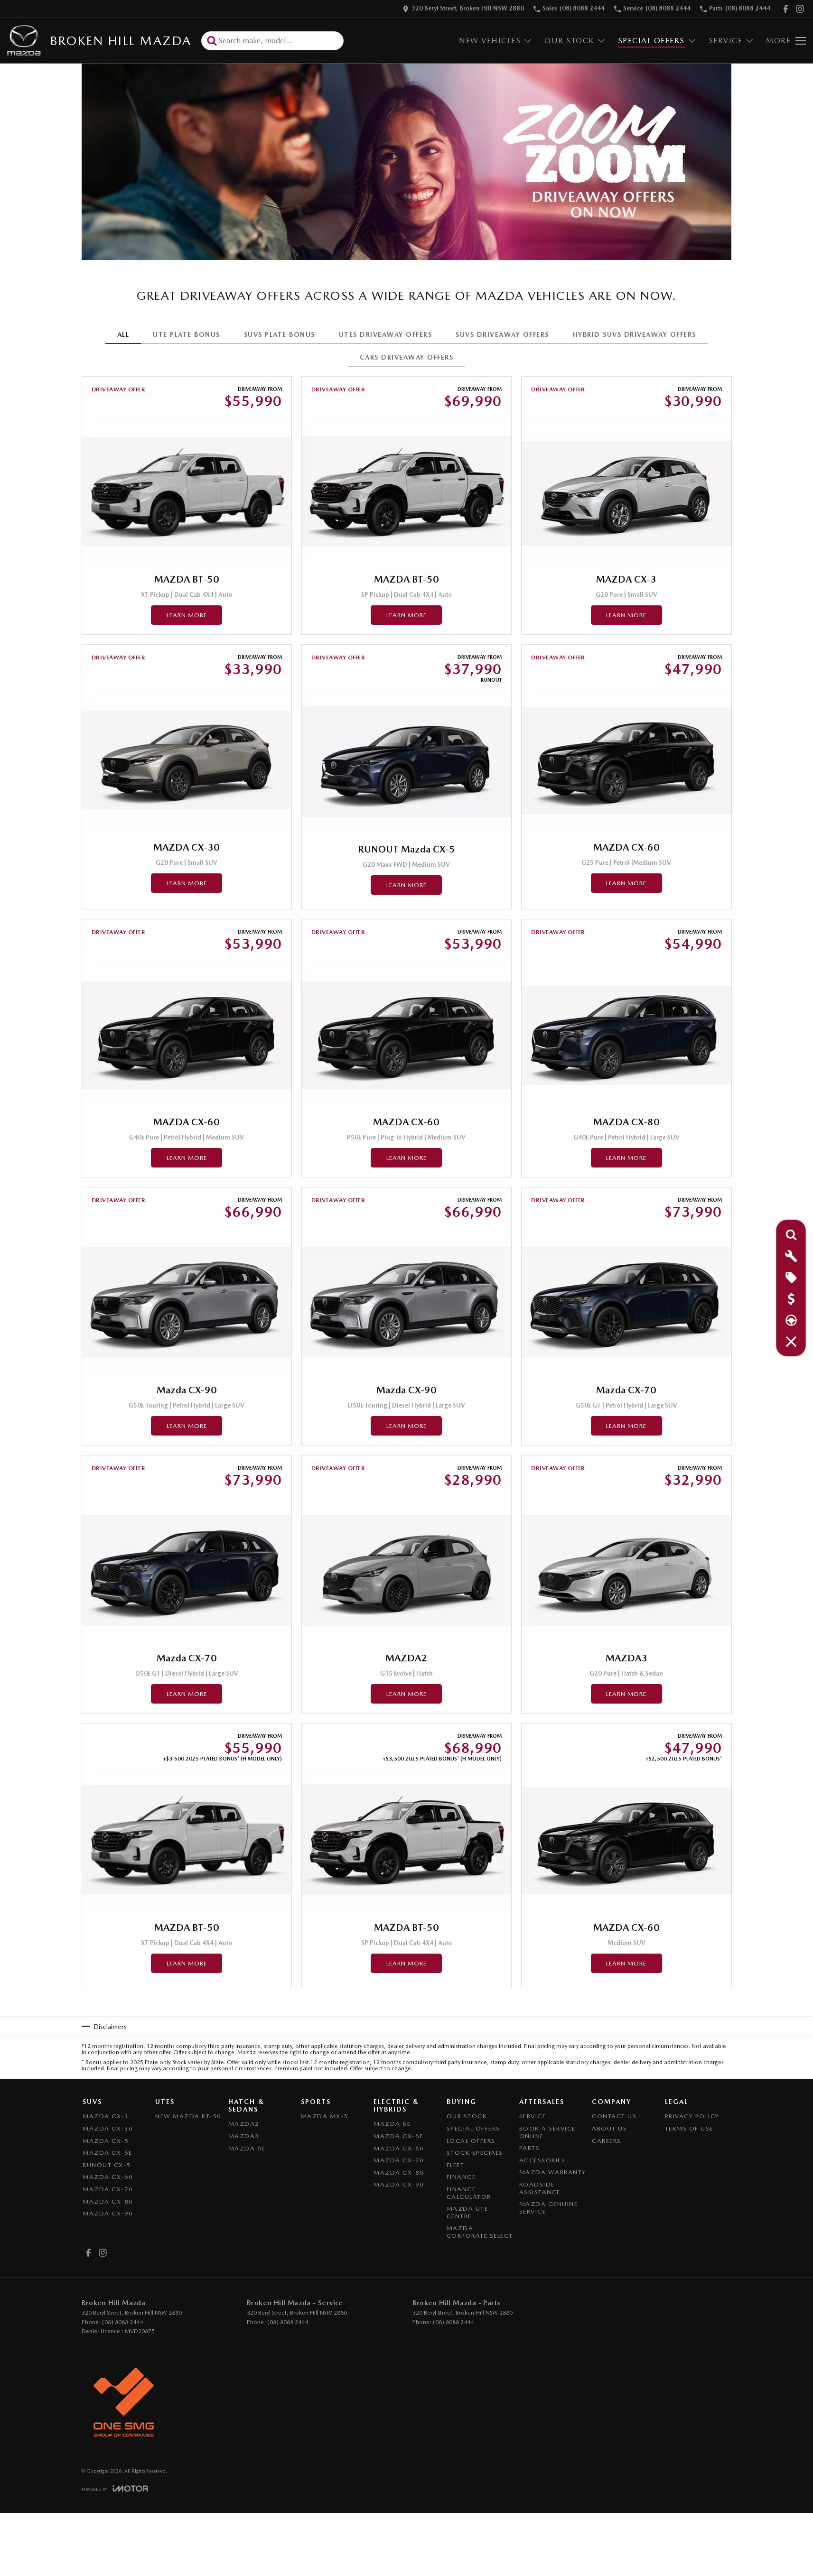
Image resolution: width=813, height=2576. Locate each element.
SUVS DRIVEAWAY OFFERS (502, 334)
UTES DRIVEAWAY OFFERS (386, 334)
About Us (609, 2128)
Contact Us (614, 2116)
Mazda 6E (247, 2148)
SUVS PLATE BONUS (280, 334)
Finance (461, 2177)
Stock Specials (475, 2153)
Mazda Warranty (553, 2172)
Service (726, 41)
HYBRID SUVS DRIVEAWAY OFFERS (635, 334)
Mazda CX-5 (106, 2141)
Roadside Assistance (540, 2188)
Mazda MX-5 (325, 2116)
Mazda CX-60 (108, 2177)
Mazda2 (244, 2124)
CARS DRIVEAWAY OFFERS (407, 357)
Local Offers (471, 2141)
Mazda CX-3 (106, 2116)
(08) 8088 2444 (122, 2322)
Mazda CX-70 (108, 2189)
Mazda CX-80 (108, 2201)
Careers (607, 2141)
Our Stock (569, 41)
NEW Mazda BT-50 (188, 2116)
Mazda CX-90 (108, 2213)
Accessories (542, 2160)
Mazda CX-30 (108, 2128)
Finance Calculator (469, 2193)
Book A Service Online (547, 2132)
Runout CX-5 (107, 2165)
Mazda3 (244, 2136)
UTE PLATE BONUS (187, 334)
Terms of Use (689, 2128)
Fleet (456, 2165)
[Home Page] (24, 41)
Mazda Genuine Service (549, 2208)
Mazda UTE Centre (467, 2212)
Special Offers (651, 41)
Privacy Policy (692, 2116)
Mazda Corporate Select (480, 2232)
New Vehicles (490, 41)
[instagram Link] (800, 9)
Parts (530, 2148)
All (123, 334)
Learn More (187, 615)
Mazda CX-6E (107, 2153)
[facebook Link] (786, 9)
